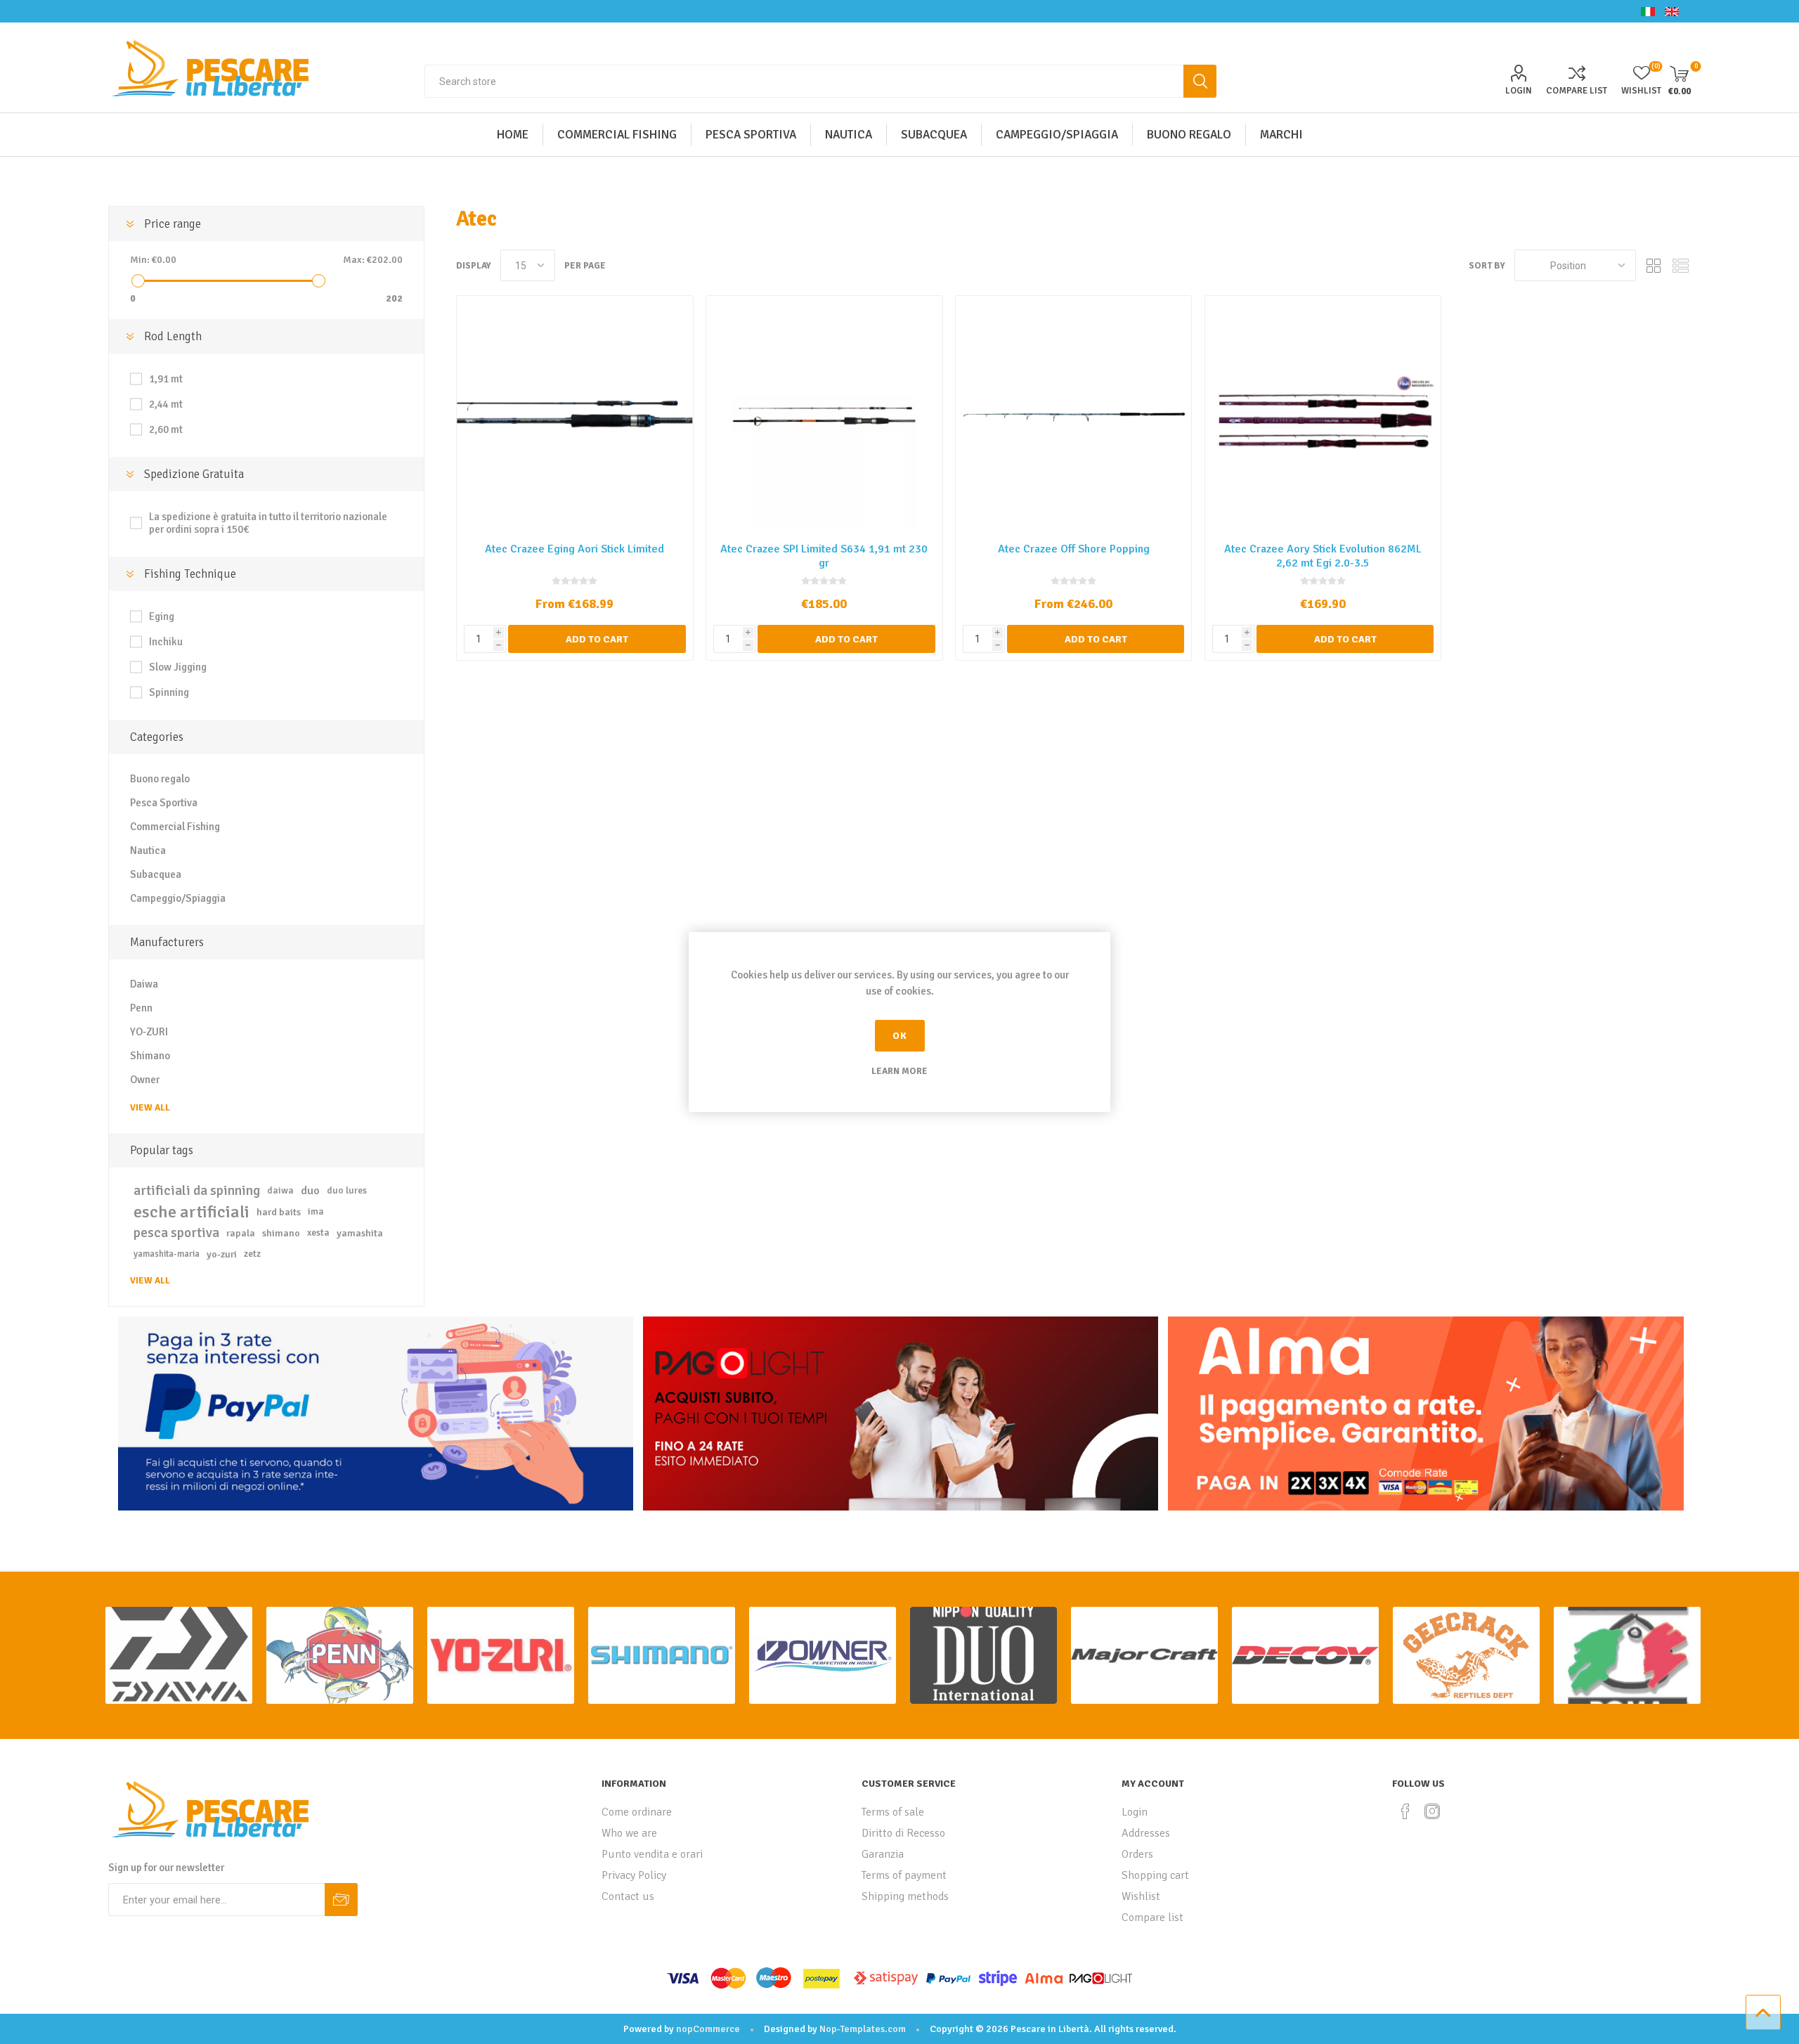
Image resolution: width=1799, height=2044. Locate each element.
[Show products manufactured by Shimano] (662, 1655)
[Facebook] (1405, 1811)
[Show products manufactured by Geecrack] (1466, 1655)
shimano (281, 1233)
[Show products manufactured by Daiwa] (179, 1655)
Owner (145, 1080)
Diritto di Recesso (903, 1833)
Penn (141, 1008)
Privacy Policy (634, 1875)
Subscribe (341, 1900)
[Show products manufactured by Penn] (340, 1655)
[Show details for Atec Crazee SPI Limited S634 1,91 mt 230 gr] (824, 414)
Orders (1137, 1854)
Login (1519, 91)
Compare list (1577, 91)
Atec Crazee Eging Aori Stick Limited (574, 549)
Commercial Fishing (175, 827)
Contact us (628, 1896)
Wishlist (1141, 1896)
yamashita (360, 1233)
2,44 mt (166, 404)
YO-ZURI (149, 1032)
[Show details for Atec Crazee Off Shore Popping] (1073, 414)
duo (310, 1191)
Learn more (899, 1071)
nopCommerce (708, 2029)
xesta (318, 1233)
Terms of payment (904, 1875)
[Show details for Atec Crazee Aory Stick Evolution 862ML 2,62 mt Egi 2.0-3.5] (1323, 414)
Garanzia (883, 1854)
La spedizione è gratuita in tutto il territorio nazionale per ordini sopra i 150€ (268, 523)
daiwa (280, 1190)
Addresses (1146, 1833)
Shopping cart (1155, 1875)
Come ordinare (637, 1812)
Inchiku (166, 642)
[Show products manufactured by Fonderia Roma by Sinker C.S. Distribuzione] (1627, 1655)
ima (316, 1211)
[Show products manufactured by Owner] (823, 1655)
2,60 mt (166, 429)
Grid (1654, 265)
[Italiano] (1648, 11)
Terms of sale (893, 1812)
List (1680, 265)
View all (150, 1108)
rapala (241, 1233)
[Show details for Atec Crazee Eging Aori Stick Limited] (574, 414)
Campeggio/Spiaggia (178, 898)
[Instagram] (1432, 1811)
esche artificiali (191, 1212)
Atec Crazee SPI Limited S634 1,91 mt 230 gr (824, 556)
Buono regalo (160, 779)
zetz (252, 1254)
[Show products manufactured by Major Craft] (1144, 1655)
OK (900, 1036)
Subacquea (156, 874)
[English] (1672, 11)
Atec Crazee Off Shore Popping (1074, 549)
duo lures (347, 1190)
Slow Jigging (178, 667)
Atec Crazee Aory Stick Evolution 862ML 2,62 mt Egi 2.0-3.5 (1323, 556)
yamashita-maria (167, 1254)
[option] (179, 1655)
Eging (162, 616)
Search (1200, 81)
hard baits (279, 1212)
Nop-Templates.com (863, 2029)
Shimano (150, 1056)
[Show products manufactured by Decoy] (1305, 1655)
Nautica (148, 850)
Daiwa (144, 984)
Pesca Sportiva (164, 803)
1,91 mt (166, 379)
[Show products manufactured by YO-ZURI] (501, 1655)
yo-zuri (222, 1254)
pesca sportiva (176, 1233)
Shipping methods (905, 1896)
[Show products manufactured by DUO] (983, 1655)
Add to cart (597, 639)
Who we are (629, 1833)
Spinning (169, 692)
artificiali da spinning (197, 1191)
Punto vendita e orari (652, 1854)
